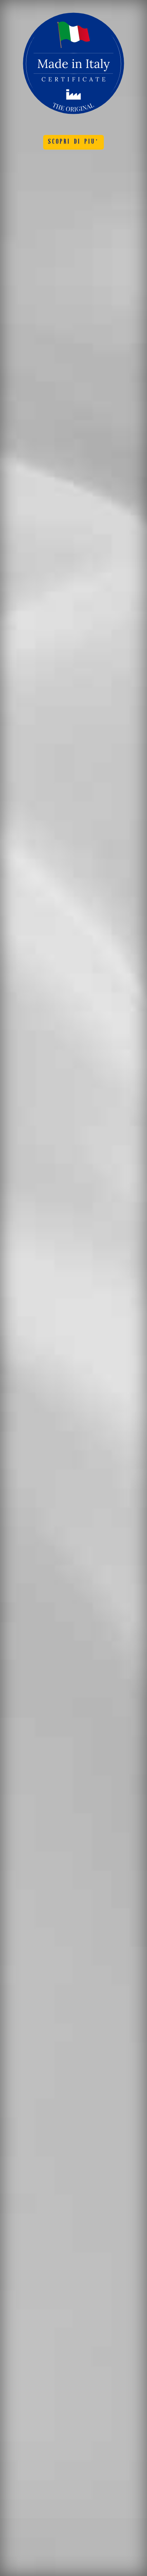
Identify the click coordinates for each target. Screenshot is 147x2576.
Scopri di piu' (74, 142)
